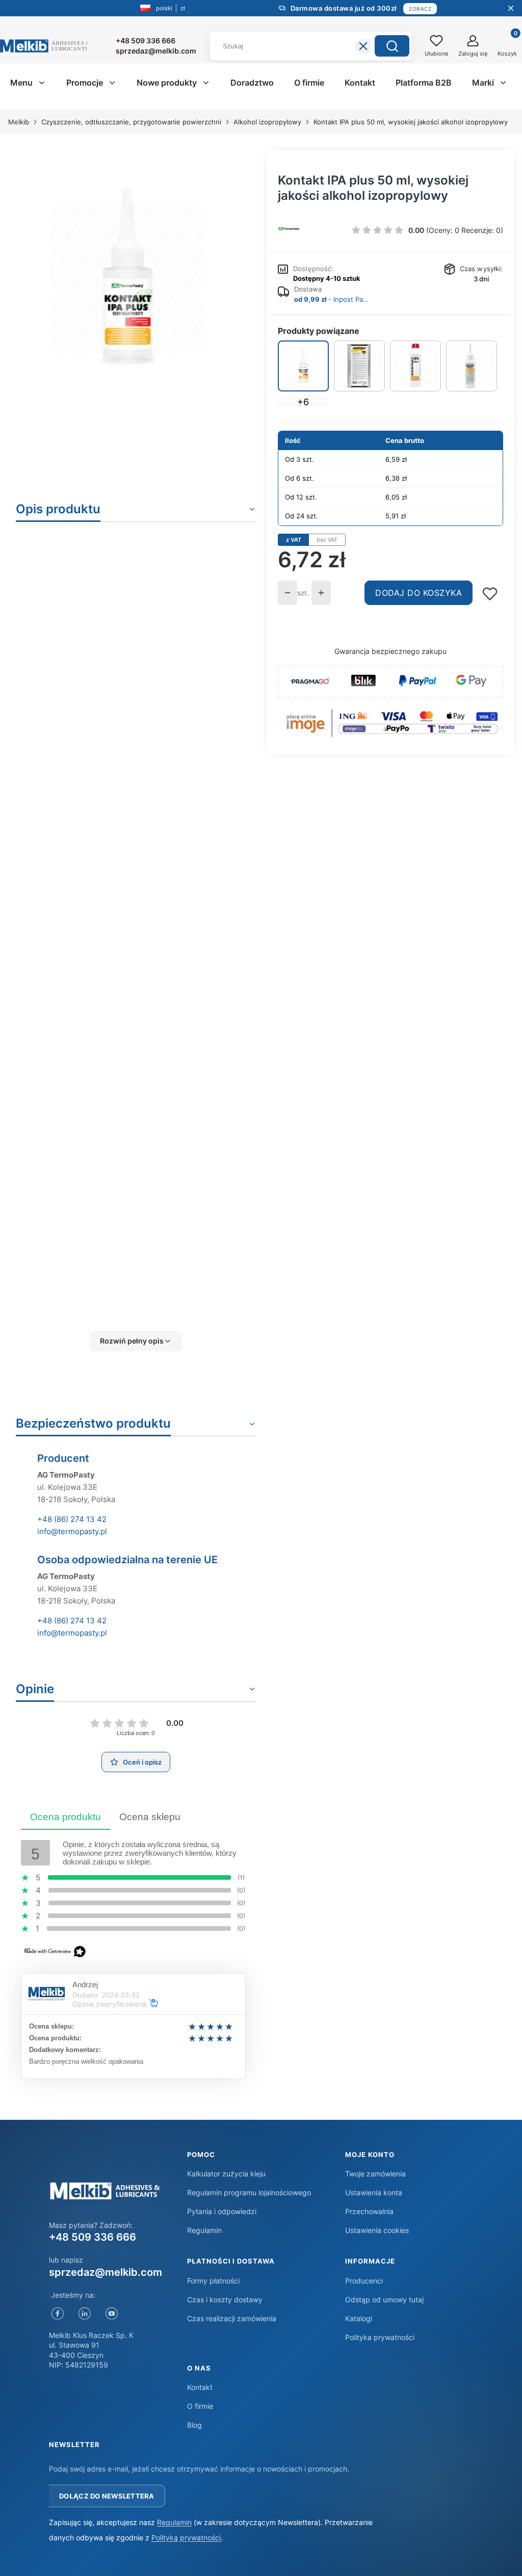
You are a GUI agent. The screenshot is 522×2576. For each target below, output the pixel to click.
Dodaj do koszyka (419, 593)
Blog (194, 2425)
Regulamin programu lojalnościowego (249, 2192)
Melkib (19, 122)
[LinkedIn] (84, 2314)
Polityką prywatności (186, 2538)
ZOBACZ (420, 9)
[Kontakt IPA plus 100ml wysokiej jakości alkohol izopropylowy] (472, 366)
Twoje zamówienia (375, 2174)
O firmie (200, 2406)
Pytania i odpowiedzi (222, 2211)
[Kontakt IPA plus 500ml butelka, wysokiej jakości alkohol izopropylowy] (415, 366)
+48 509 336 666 (93, 2237)
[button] (392, 46)
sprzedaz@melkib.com (106, 2272)
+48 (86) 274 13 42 (72, 1519)
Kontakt (200, 2387)
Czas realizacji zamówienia (232, 2318)
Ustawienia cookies (377, 2230)
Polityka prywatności (380, 2337)
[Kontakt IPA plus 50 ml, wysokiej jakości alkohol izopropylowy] (303, 366)
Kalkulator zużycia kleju (226, 2174)
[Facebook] (57, 2314)
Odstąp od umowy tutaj (384, 2299)
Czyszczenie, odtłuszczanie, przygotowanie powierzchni (131, 122)
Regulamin (204, 2230)
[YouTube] (111, 2314)
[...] (128, 278)
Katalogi (359, 2318)
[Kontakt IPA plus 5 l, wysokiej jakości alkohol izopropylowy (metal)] (359, 366)
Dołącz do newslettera (107, 2496)
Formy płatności (213, 2281)
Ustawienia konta (374, 2192)
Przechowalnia (369, 2211)
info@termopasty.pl (72, 1531)
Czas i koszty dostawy (225, 2299)
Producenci (364, 2281)
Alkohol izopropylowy (267, 122)
